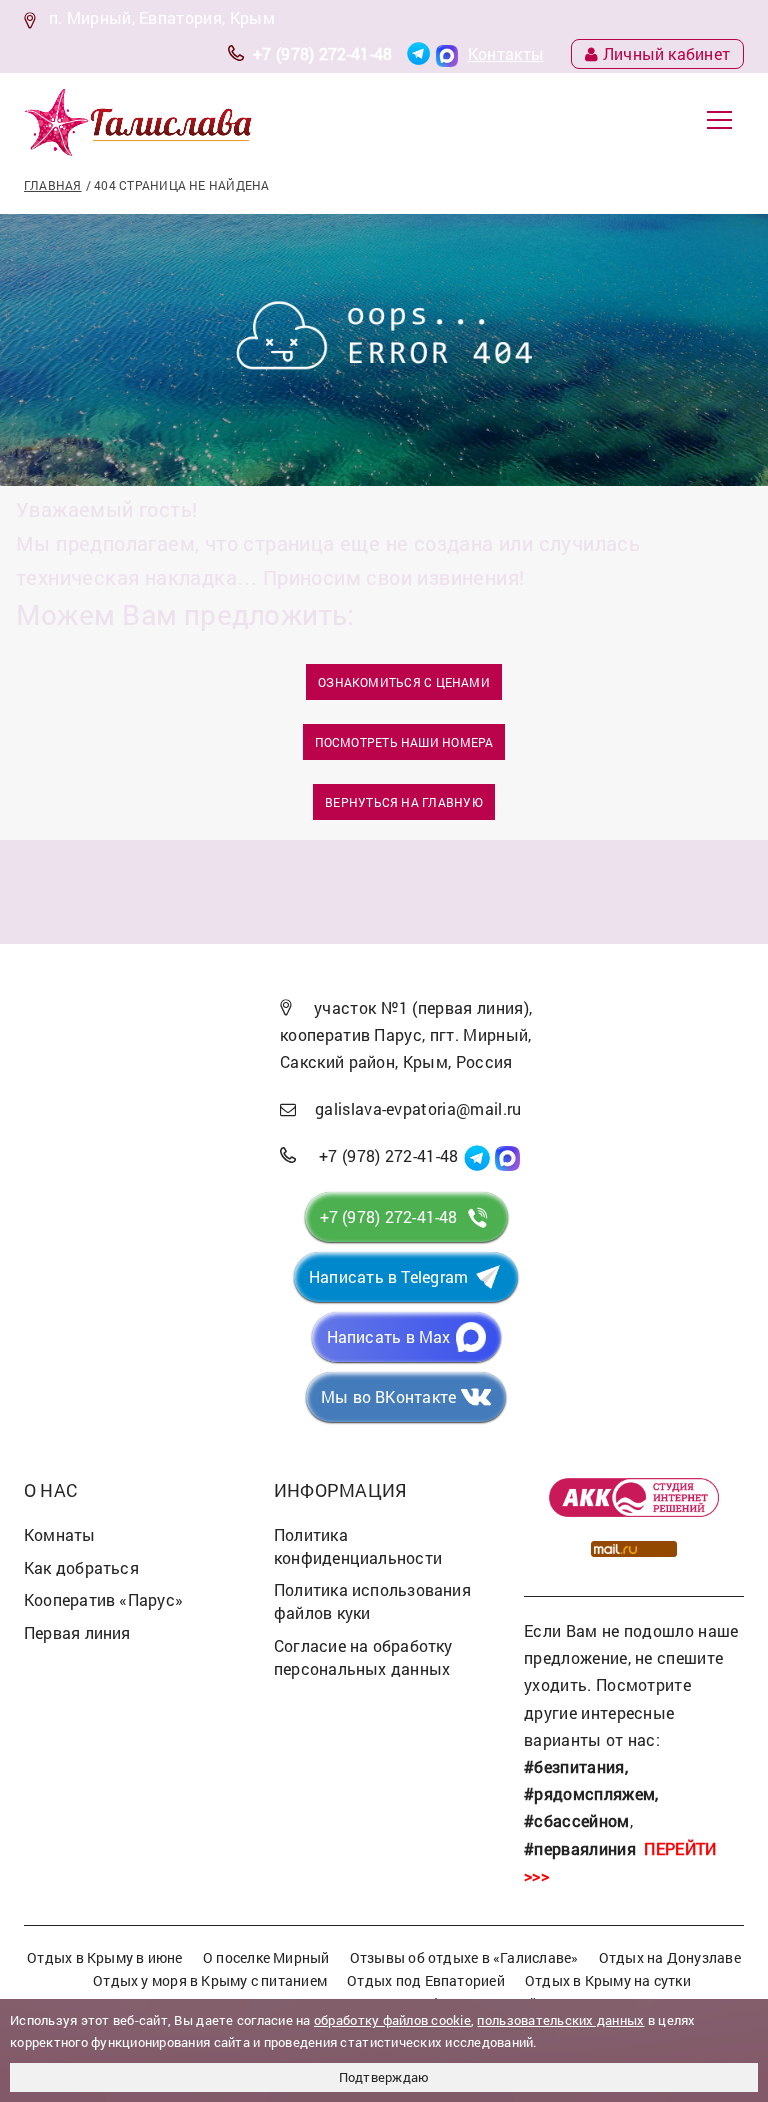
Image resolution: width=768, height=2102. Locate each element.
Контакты (506, 53)
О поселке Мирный (266, 1957)
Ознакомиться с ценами (404, 682)
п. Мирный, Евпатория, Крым (162, 17)
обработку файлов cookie (392, 2020)
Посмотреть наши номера (404, 742)
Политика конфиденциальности (358, 1546)
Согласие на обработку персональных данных (363, 1657)
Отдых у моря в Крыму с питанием (210, 1980)
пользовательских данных (560, 2020)
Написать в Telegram (388, 1276)
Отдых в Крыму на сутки (608, 1980)
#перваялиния (580, 1848)
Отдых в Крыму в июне (104, 1957)
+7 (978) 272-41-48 (323, 53)
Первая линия (77, 1632)
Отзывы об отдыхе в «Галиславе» (464, 1957)
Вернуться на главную (403, 802)
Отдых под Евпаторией (425, 1980)
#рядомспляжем (589, 1793)
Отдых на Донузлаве (670, 1957)
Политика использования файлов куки (372, 1601)
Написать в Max (389, 1336)
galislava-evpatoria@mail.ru (418, 1108)
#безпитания (574, 1766)
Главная (53, 185)
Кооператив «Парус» (103, 1599)
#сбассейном (577, 1820)
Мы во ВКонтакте (388, 1396)
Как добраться (81, 1567)
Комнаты (60, 1534)
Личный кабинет (666, 53)
